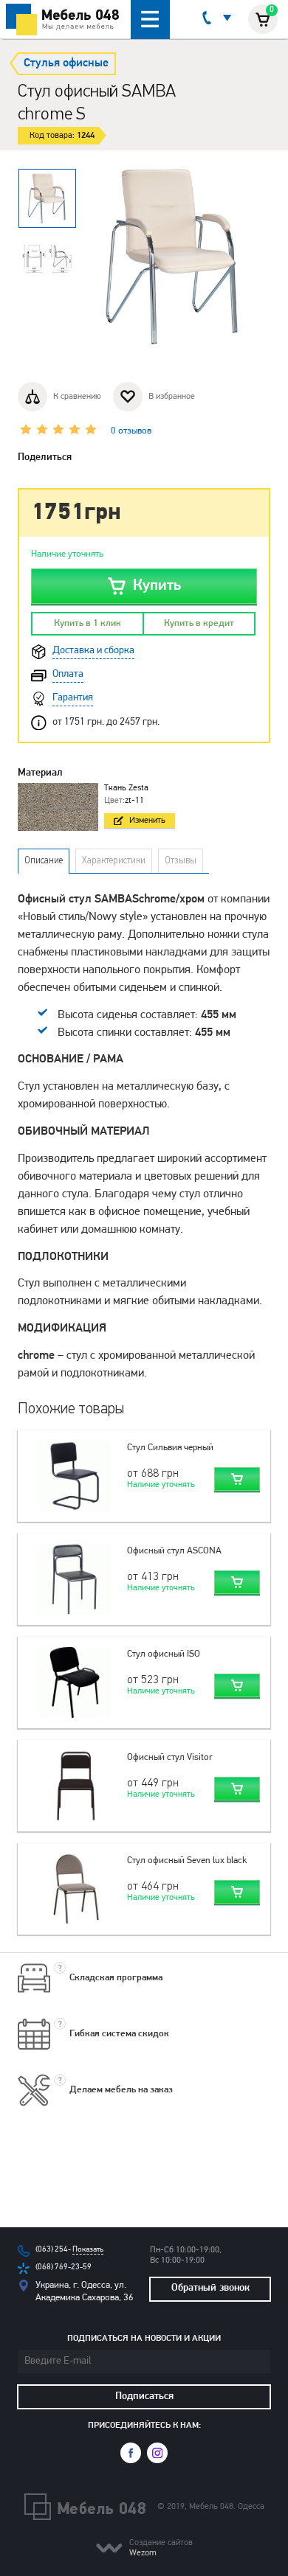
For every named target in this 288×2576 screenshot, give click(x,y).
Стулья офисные (66, 63)
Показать (88, 2250)
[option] (47, 198)
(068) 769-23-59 (64, 2267)
